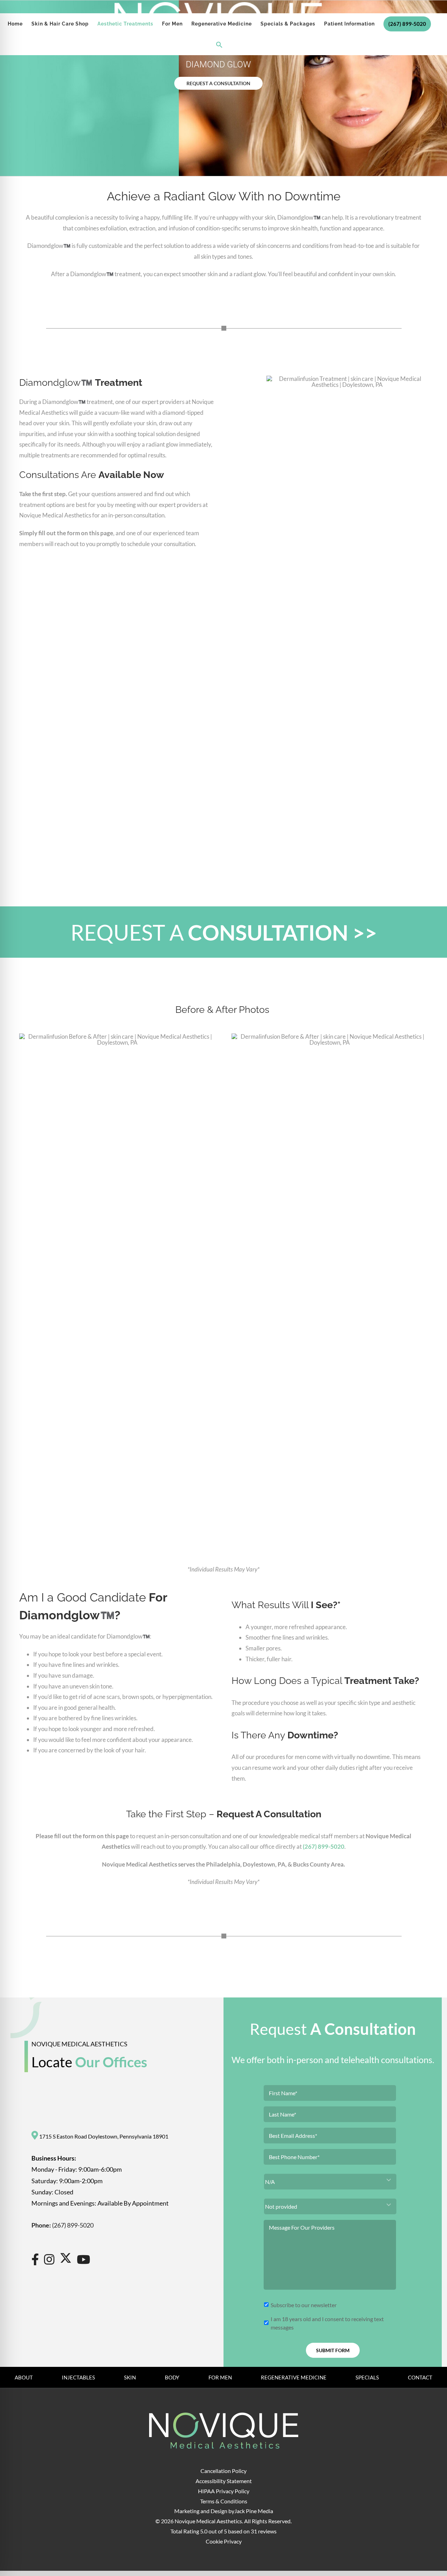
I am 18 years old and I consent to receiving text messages (327, 2323)
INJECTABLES (78, 2377)
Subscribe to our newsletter (304, 2305)
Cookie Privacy (224, 2541)
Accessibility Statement (224, 2481)
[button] (219, 45)
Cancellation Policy (223, 2471)
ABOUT (24, 2377)
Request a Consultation (218, 83)
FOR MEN (220, 2377)
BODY (172, 2377)
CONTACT (420, 2377)
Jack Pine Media (254, 2511)
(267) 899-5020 (324, 1846)
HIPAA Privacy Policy (224, 2491)
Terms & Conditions (224, 2501)
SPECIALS (367, 2377)
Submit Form (333, 2350)
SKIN (130, 2377)
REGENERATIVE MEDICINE (294, 2377)
